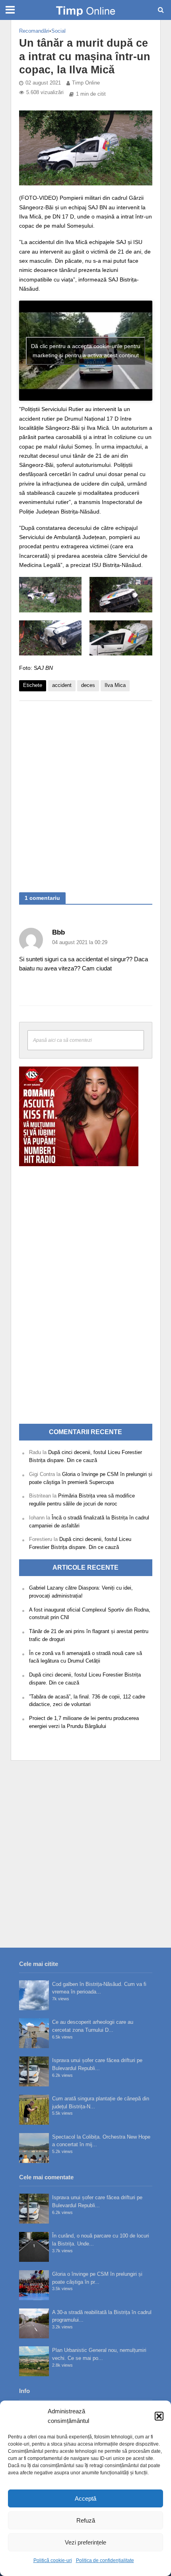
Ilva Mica (115, 685)
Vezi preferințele (85, 2542)
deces (88, 685)
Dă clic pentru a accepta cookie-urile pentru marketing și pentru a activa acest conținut (86, 351)
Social (58, 31)
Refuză (86, 2520)
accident (62, 685)
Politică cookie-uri (53, 2560)
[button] (159, 2416)
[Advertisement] (85, 793)
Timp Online (86, 83)
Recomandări (34, 31)
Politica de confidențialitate (105, 2560)
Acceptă (85, 2498)
